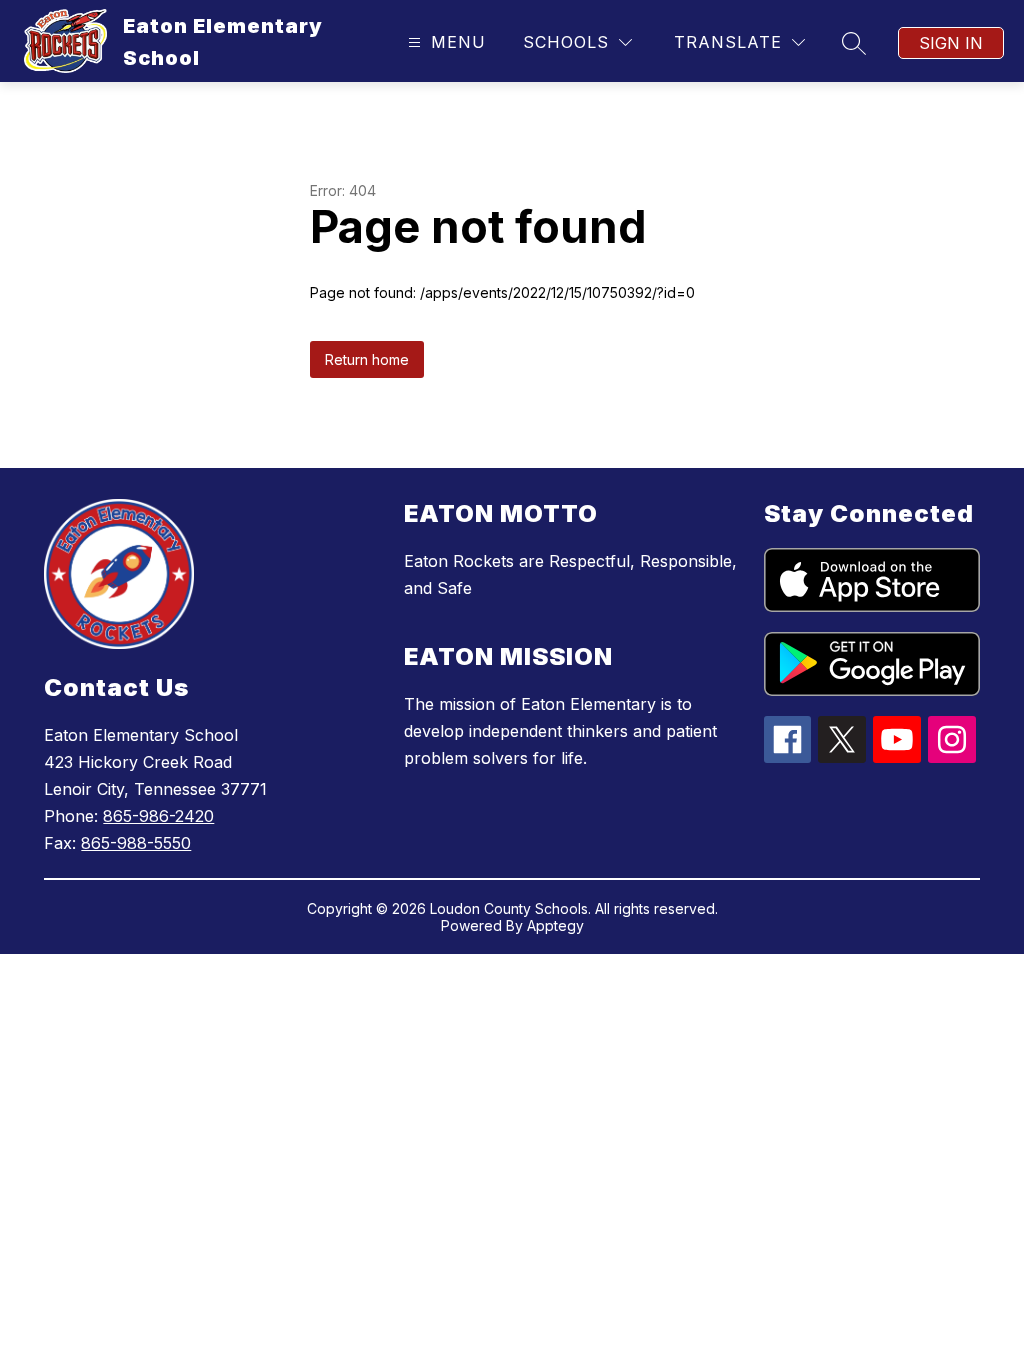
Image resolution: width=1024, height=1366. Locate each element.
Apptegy (555, 925)
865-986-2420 (158, 816)
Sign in (951, 43)
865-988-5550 (136, 843)
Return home (367, 359)
